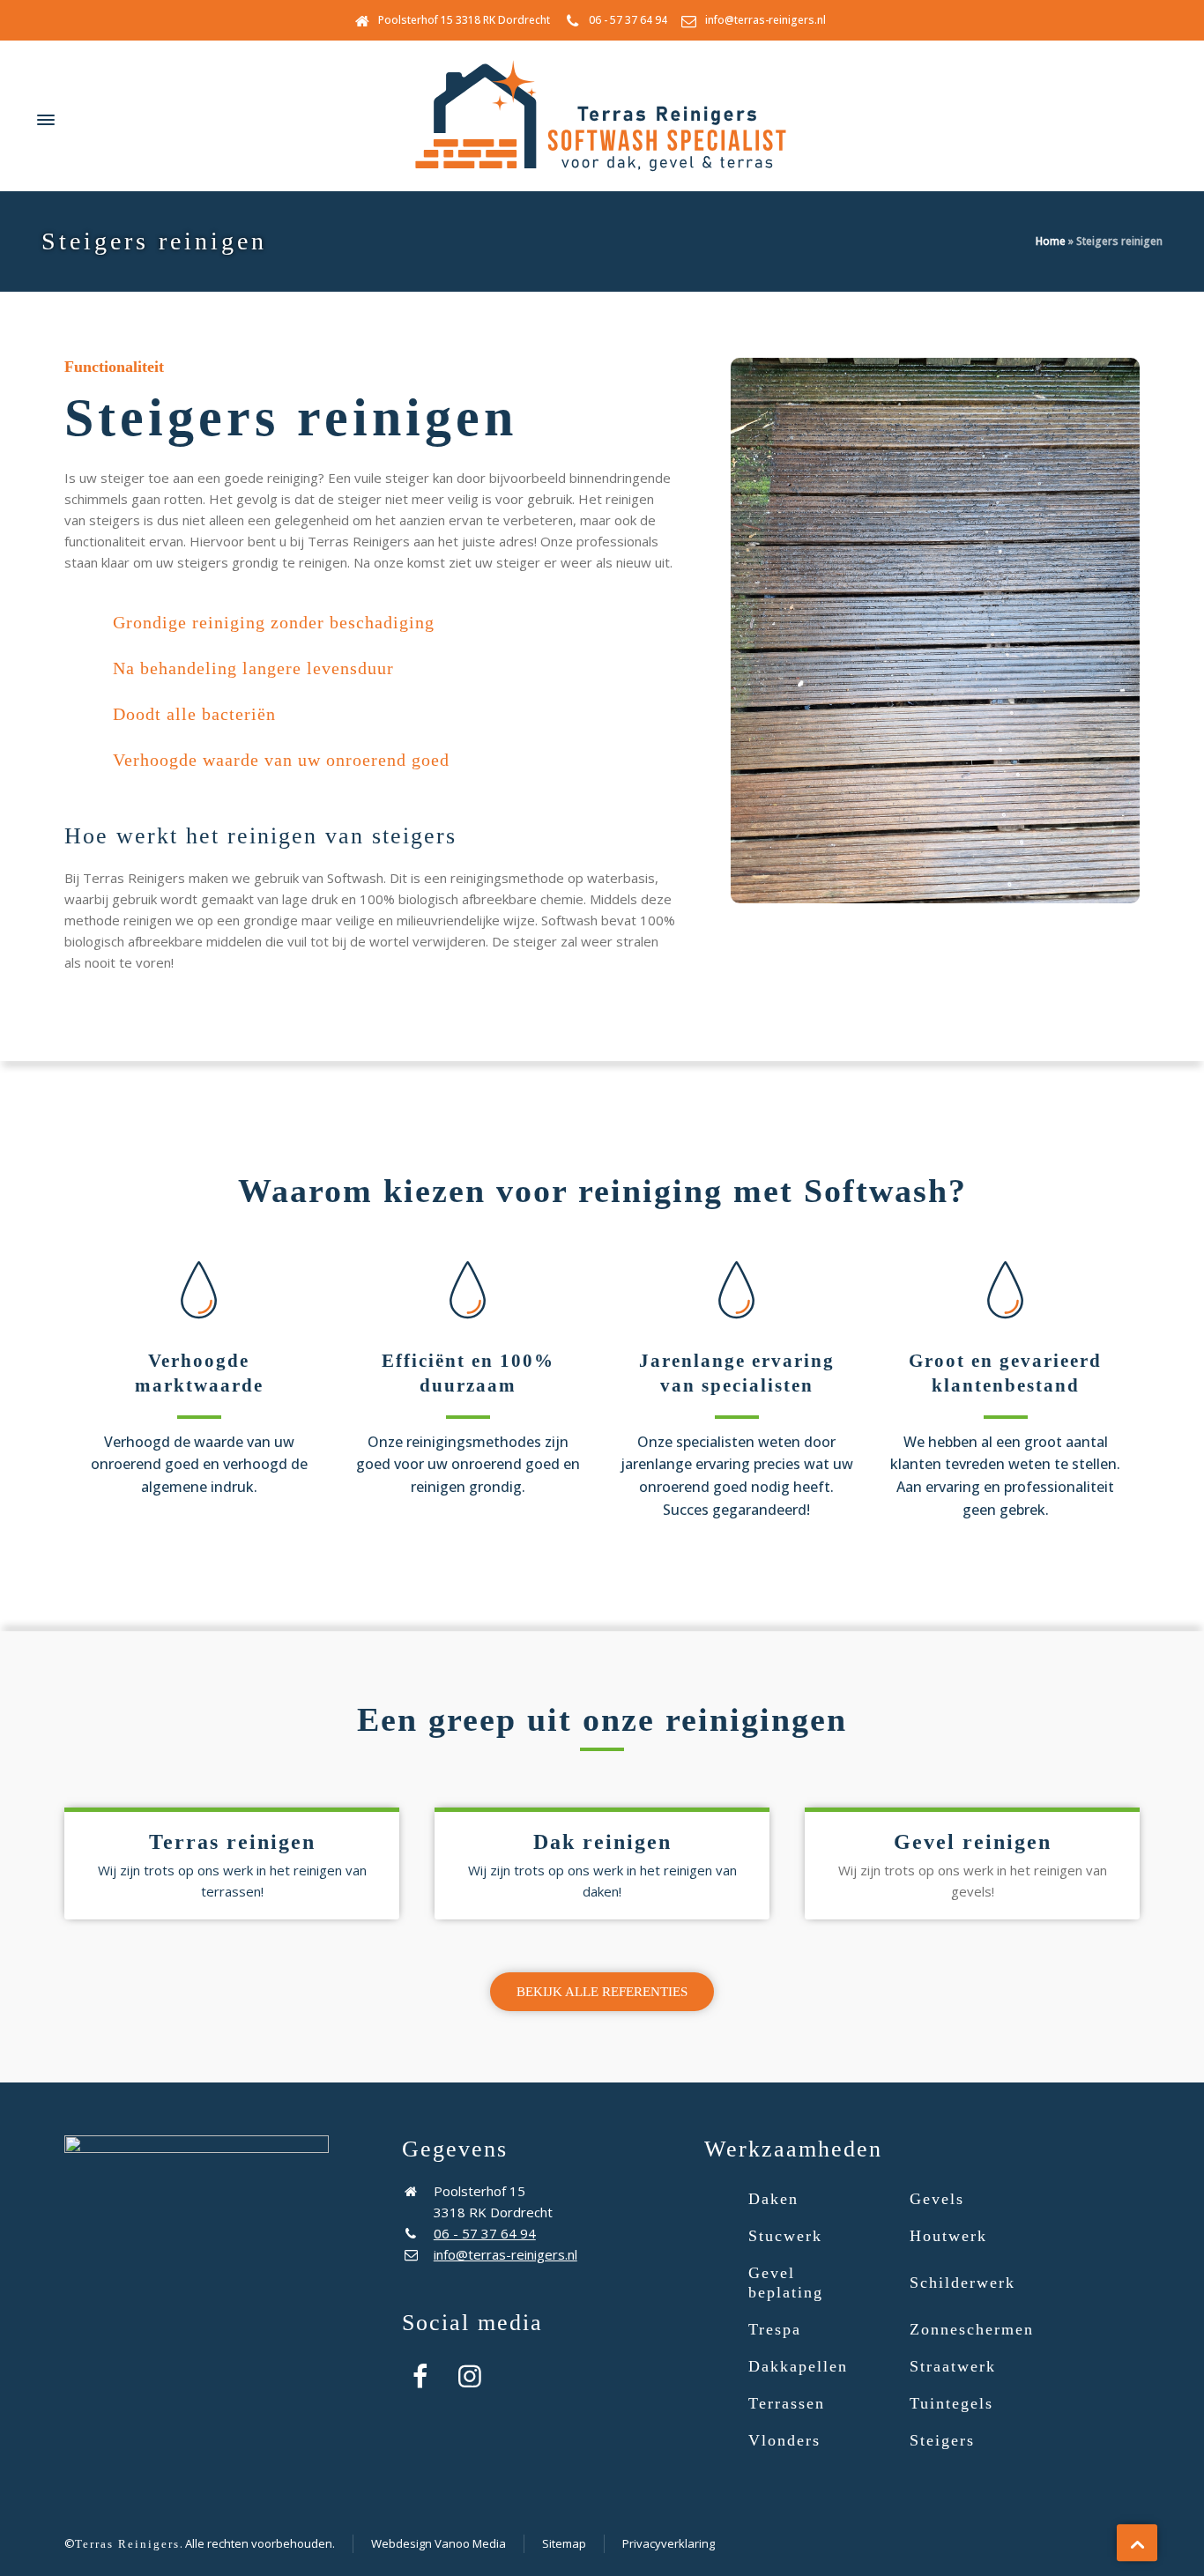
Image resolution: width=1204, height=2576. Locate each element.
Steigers (942, 2440)
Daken (773, 2199)
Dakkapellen (798, 2366)
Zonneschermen (972, 2329)
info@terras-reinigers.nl (766, 20)
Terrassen (787, 2403)
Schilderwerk (962, 2283)
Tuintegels (951, 2403)
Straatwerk (953, 2366)
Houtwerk (948, 2236)
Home (1051, 241)
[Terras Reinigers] (602, 120)
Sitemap (564, 2543)
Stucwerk (785, 2236)
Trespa (775, 2329)
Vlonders (784, 2440)
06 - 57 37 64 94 (628, 20)
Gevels (937, 2199)
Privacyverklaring (669, 2543)
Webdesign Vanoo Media (438, 2543)
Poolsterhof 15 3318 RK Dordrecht (464, 20)
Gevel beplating (786, 2283)
